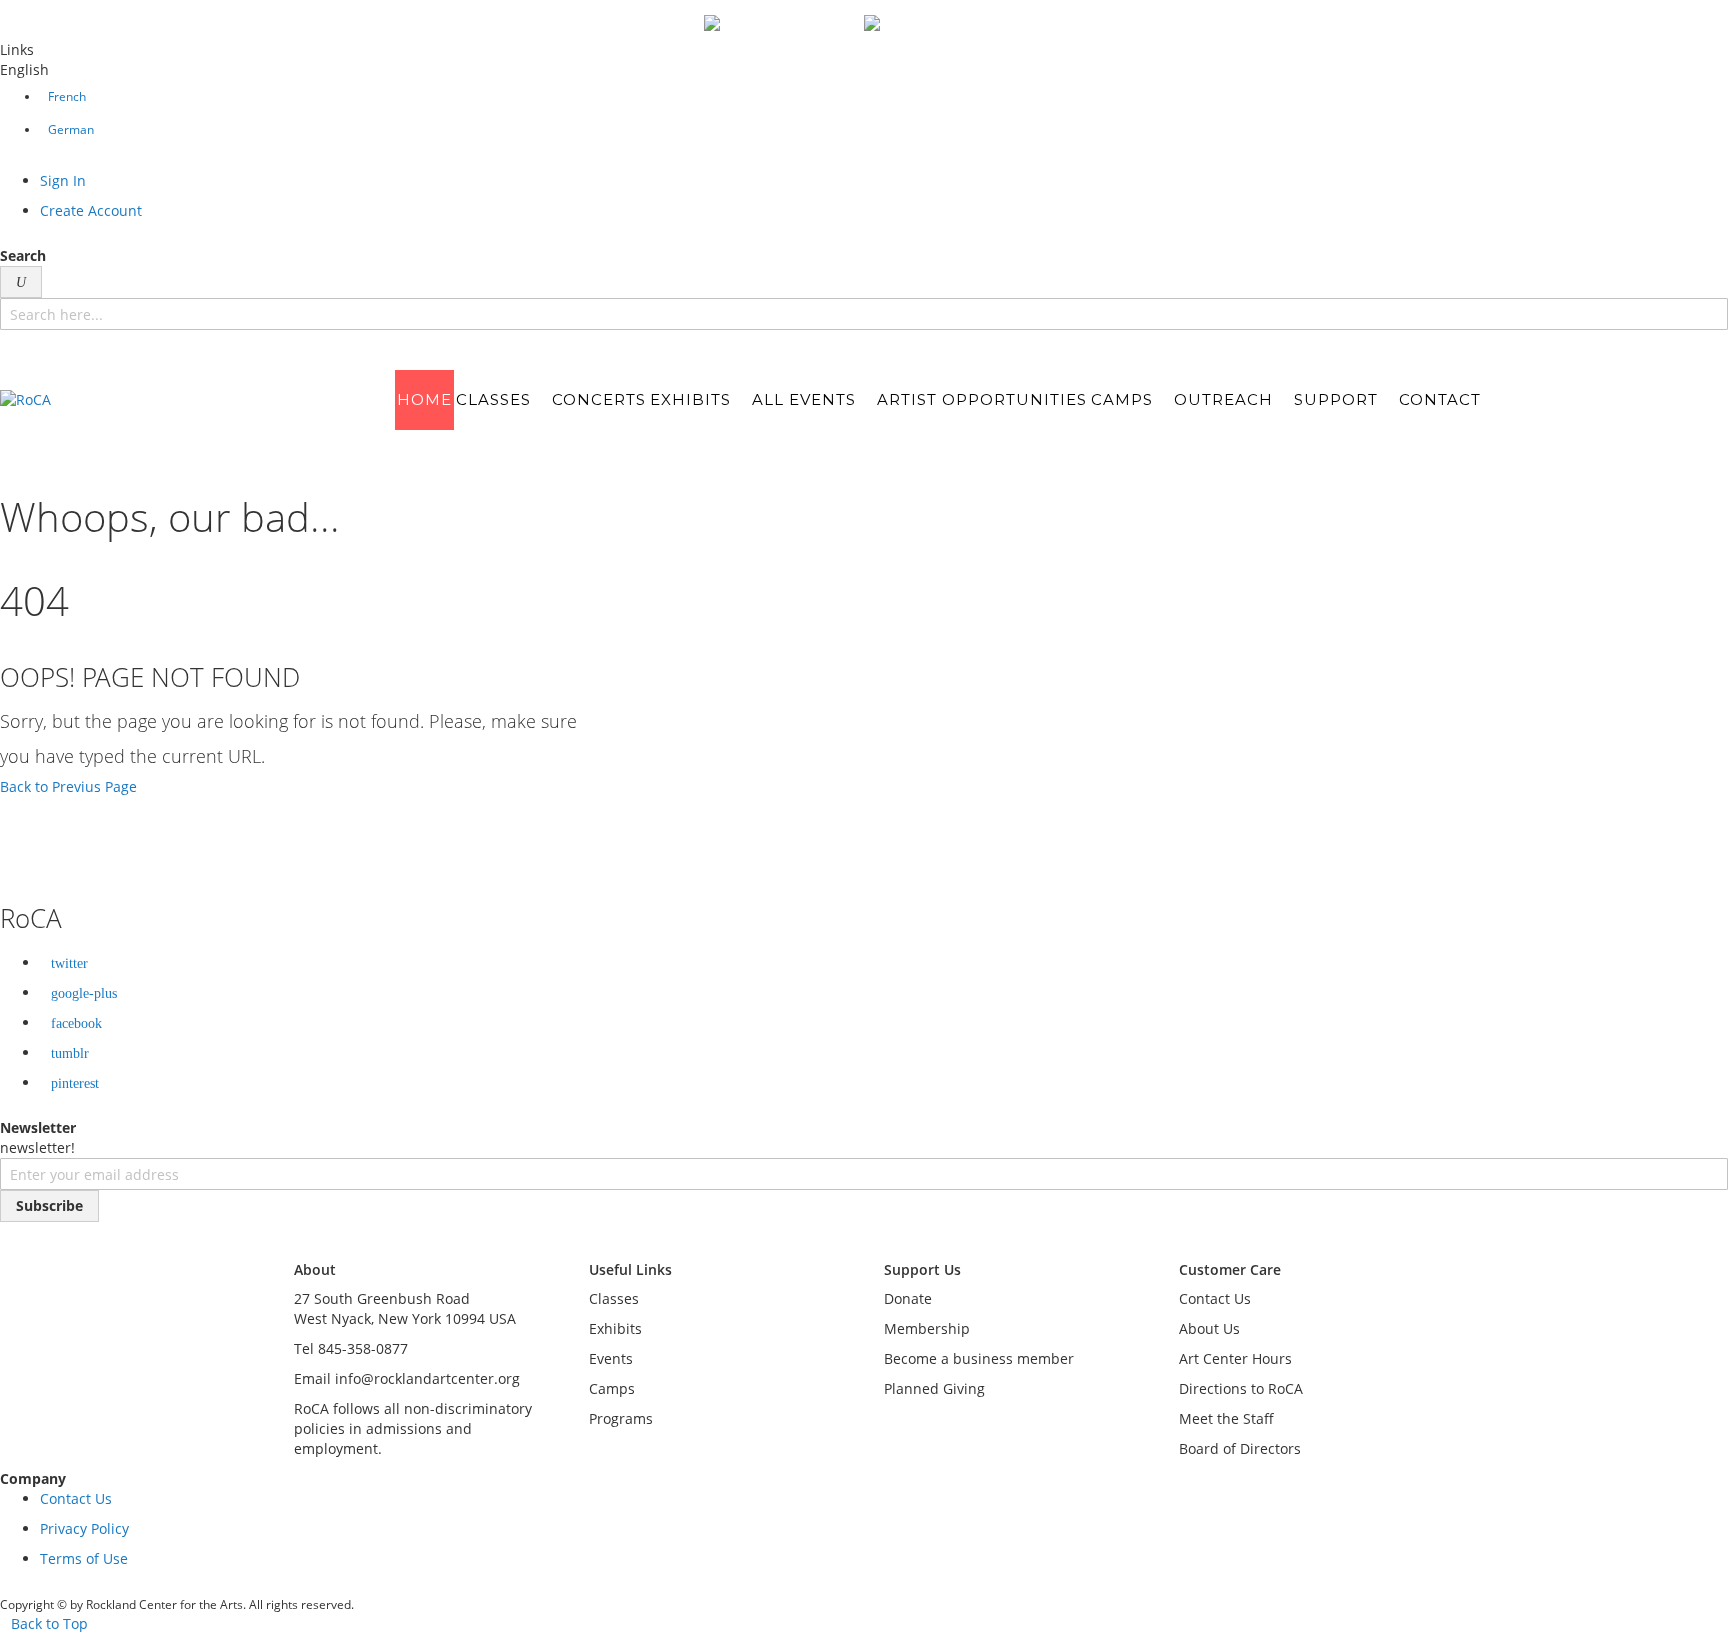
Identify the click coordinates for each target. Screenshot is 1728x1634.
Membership (927, 1328)
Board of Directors (1240, 1448)
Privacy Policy (84, 1528)
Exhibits (615, 1328)
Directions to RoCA (1241, 1388)
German (71, 129)
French (67, 96)
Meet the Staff (1226, 1418)
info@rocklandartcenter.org (427, 1378)
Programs (621, 1418)
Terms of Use (84, 1558)
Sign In (63, 180)
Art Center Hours (1235, 1358)
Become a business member (979, 1358)
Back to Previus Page (68, 786)
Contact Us (1215, 1298)
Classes (614, 1298)
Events (611, 1358)
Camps (612, 1388)
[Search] (21, 282)
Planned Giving (934, 1388)
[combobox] (864, 314)
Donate (908, 1298)
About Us (1209, 1328)
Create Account (91, 210)
